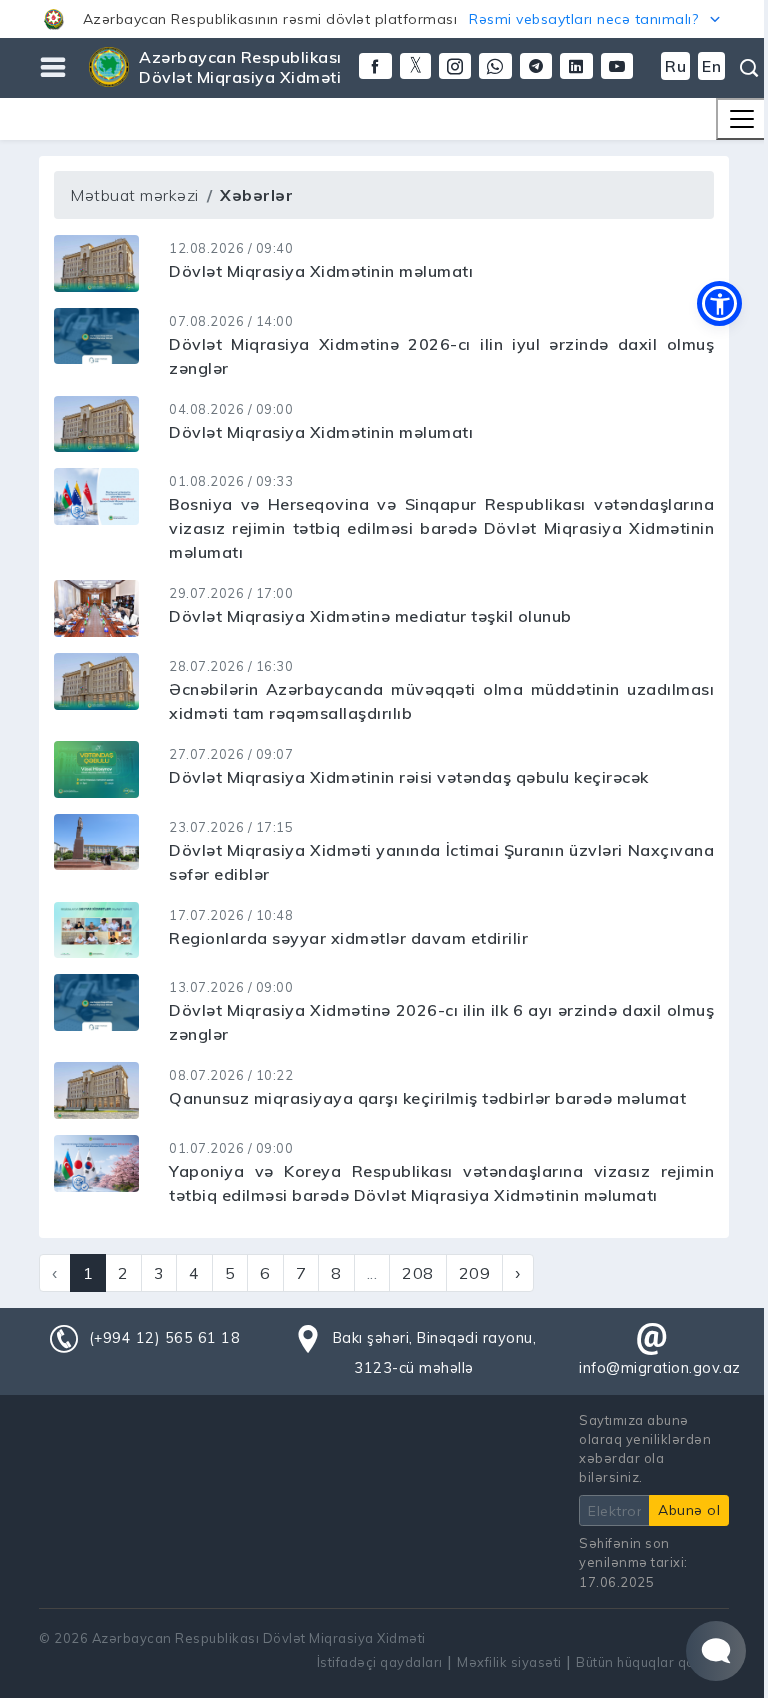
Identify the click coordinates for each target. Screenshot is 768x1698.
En (711, 66)
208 (418, 1273)
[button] (384, 19)
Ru (675, 66)
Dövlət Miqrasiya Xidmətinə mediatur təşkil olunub (370, 616)
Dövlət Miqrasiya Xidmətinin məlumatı (321, 271)
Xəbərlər (256, 195)
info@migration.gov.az (660, 1368)
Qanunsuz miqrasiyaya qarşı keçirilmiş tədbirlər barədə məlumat (427, 1098)
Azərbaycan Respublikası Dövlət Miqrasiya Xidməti (240, 67)
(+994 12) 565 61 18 (165, 1338)
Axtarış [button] (747, 68)
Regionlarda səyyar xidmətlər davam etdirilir (348, 938)
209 (475, 1273)
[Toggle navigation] (742, 119)
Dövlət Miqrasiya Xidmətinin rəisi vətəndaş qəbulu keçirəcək (409, 777)
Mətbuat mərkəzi (134, 195)
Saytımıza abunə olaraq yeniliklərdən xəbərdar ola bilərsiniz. (645, 1449)
